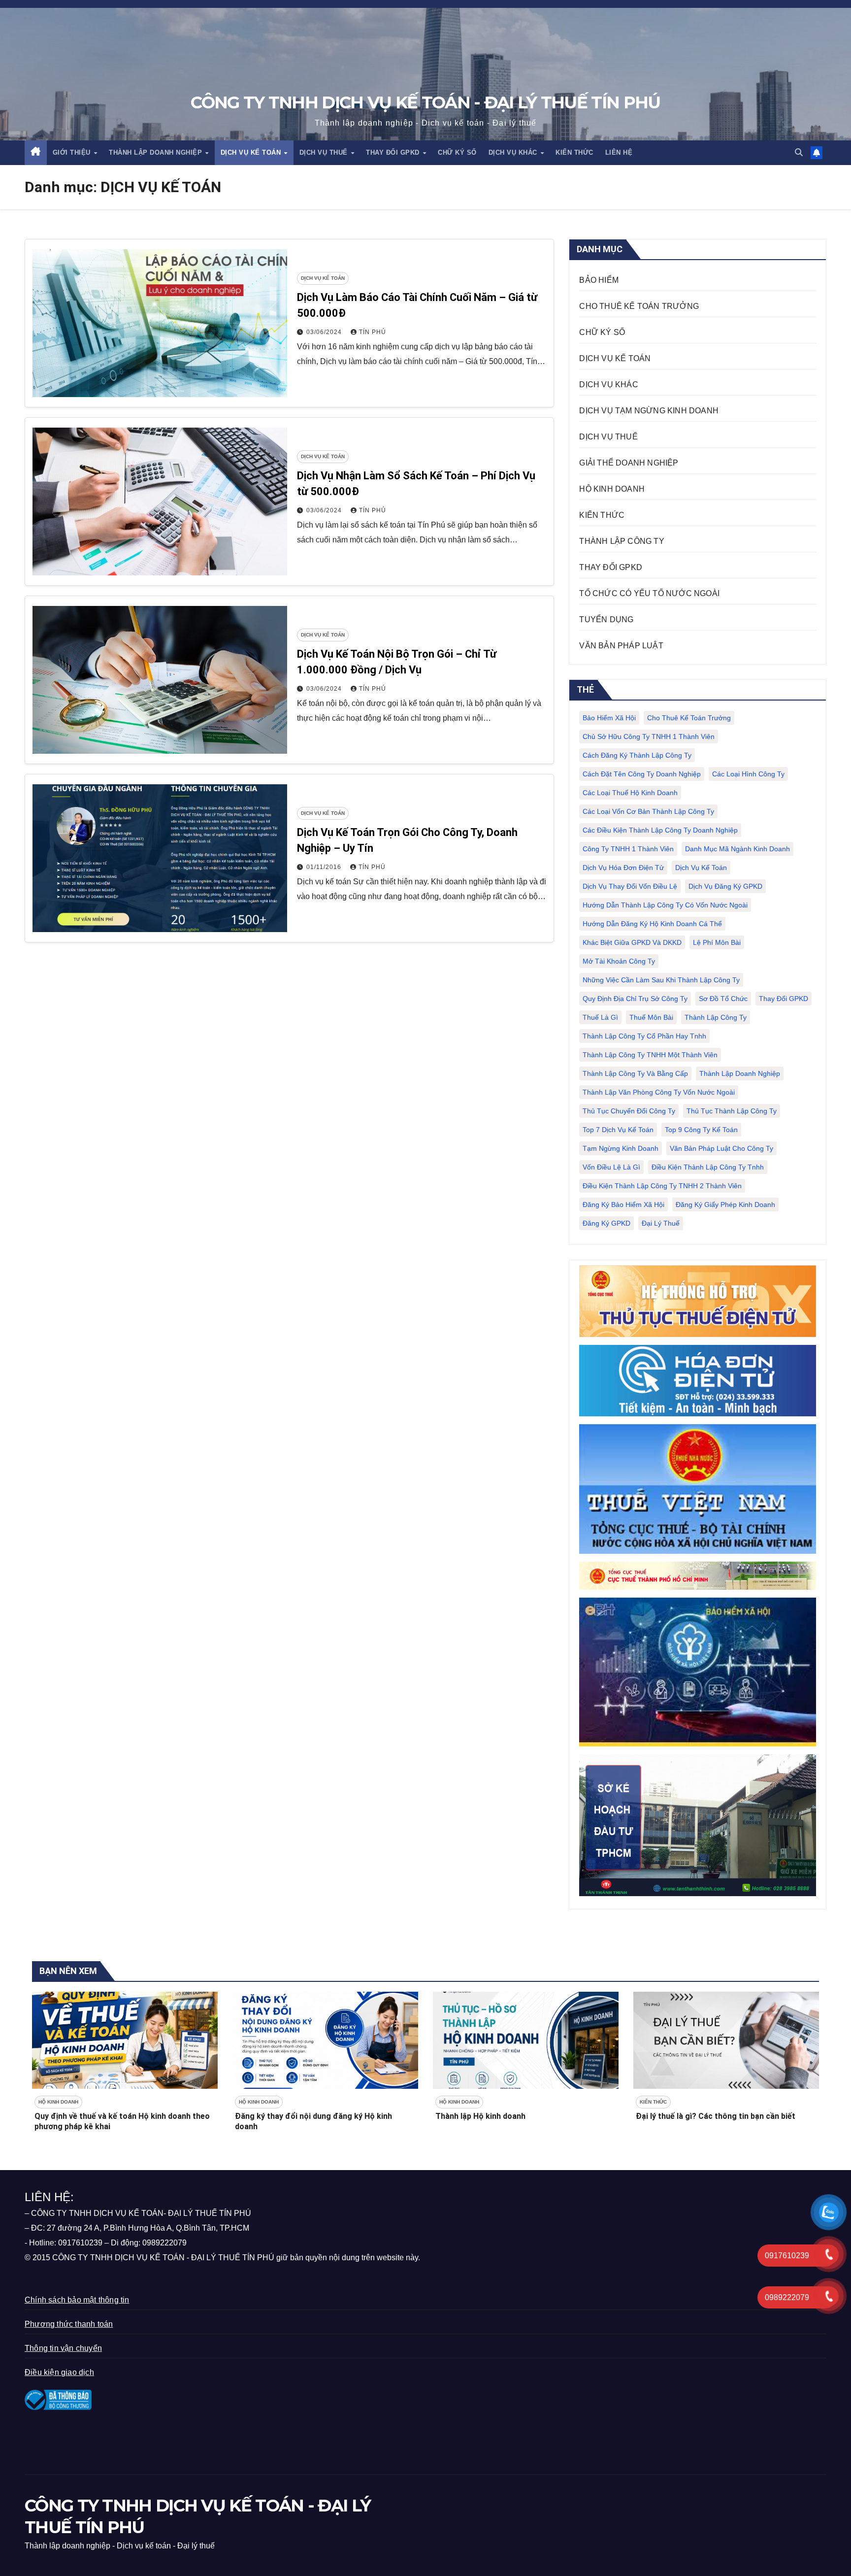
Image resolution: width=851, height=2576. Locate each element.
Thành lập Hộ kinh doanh (480, 2116)
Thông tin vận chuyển (63, 2348)
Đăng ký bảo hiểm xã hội (623, 1204)
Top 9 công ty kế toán (701, 1130)
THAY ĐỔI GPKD (394, 152)
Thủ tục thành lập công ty (732, 1111)
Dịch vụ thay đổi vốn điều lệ (630, 886)
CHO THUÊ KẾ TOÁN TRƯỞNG (639, 306)
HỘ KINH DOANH (612, 489)
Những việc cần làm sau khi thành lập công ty (661, 980)
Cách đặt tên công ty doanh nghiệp (642, 774)
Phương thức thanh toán (69, 2324)
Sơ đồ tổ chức (723, 999)
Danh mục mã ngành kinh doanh (737, 849)
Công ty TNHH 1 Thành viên (628, 849)
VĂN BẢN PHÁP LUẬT (621, 646)
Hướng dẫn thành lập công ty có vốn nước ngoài (665, 905)
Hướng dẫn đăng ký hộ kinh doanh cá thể (652, 924)
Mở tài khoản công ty (619, 961)
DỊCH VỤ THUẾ (325, 152)
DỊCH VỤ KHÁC (514, 152)
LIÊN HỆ (619, 152)
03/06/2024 (325, 332)
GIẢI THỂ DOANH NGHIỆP (629, 463)
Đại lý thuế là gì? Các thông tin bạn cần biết (716, 2116)
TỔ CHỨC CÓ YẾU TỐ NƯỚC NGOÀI (649, 593)
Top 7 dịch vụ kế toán (618, 1130)
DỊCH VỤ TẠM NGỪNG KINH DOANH (649, 411)
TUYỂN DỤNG (606, 619)
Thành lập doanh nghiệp (740, 1073)
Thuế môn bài (651, 1017)
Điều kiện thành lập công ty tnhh (708, 1167)
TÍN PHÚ (373, 332)
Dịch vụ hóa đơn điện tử (623, 868)
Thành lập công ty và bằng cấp (635, 1073)
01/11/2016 (325, 867)
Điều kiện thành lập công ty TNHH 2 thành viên (662, 1186)
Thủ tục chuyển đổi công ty (629, 1111)
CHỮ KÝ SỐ (457, 152)
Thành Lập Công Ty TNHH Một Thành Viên (650, 1055)
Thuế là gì (600, 1017)
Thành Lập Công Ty (716, 1017)
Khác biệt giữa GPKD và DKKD (632, 942)
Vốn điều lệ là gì (611, 1167)
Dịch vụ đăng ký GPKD (725, 886)
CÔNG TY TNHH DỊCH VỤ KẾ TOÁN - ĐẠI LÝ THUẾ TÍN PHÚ (425, 102)
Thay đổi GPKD (784, 999)
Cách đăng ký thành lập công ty (637, 755)
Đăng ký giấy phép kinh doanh (725, 1204)
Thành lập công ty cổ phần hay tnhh (644, 1036)
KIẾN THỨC (574, 152)
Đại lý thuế (661, 1223)
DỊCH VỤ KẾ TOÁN (252, 152)
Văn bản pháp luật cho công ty (721, 1148)
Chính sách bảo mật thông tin (77, 2300)
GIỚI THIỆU (73, 152)
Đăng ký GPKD (606, 1223)
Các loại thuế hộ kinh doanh (630, 793)
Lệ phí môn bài (717, 942)
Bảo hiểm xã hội (609, 718)
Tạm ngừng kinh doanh (621, 1148)
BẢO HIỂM (599, 280)
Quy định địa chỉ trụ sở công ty (635, 999)
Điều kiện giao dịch (59, 2372)
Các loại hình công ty (748, 774)
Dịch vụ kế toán (701, 868)
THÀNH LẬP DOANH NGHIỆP (157, 152)
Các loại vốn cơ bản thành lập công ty (648, 811)
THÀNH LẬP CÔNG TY (622, 541)
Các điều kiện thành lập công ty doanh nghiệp (660, 830)
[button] (799, 152)
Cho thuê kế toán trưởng (689, 718)
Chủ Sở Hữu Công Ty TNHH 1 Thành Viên (649, 736)
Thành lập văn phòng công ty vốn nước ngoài (659, 1092)
